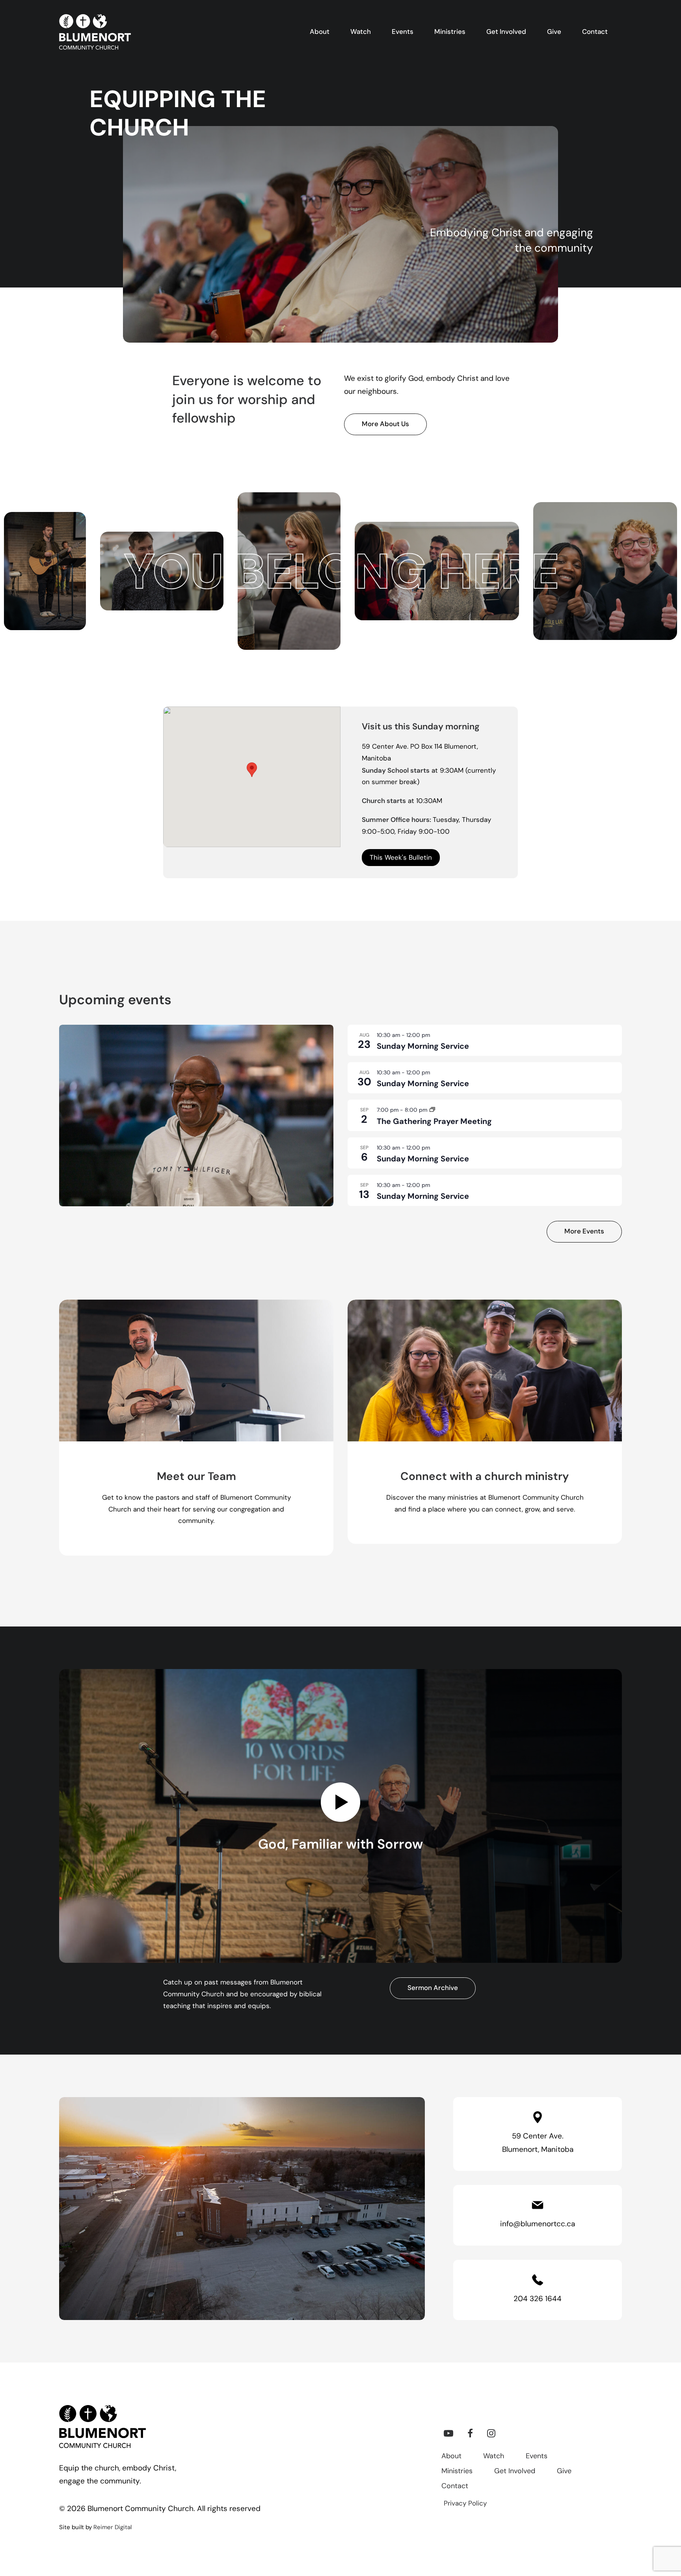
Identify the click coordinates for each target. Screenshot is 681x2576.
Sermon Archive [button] (433, 1988)
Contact (455, 2487)
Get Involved (515, 2472)
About (451, 2457)
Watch (494, 2457)
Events (537, 2457)
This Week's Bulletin (401, 858)
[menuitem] (324, 32)
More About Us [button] (385, 424)
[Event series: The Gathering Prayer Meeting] (432, 1110)
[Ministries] (478, 1428)
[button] (448, 2436)
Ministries (457, 2472)
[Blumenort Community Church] (95, 32)
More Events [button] (584, 1232)
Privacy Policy (465, 2504)
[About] (189, 1428)
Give (564, 2472)
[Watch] (333, 1816)
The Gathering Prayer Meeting (434, 1122)
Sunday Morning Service (423, 1047)
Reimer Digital (113, 2528)
